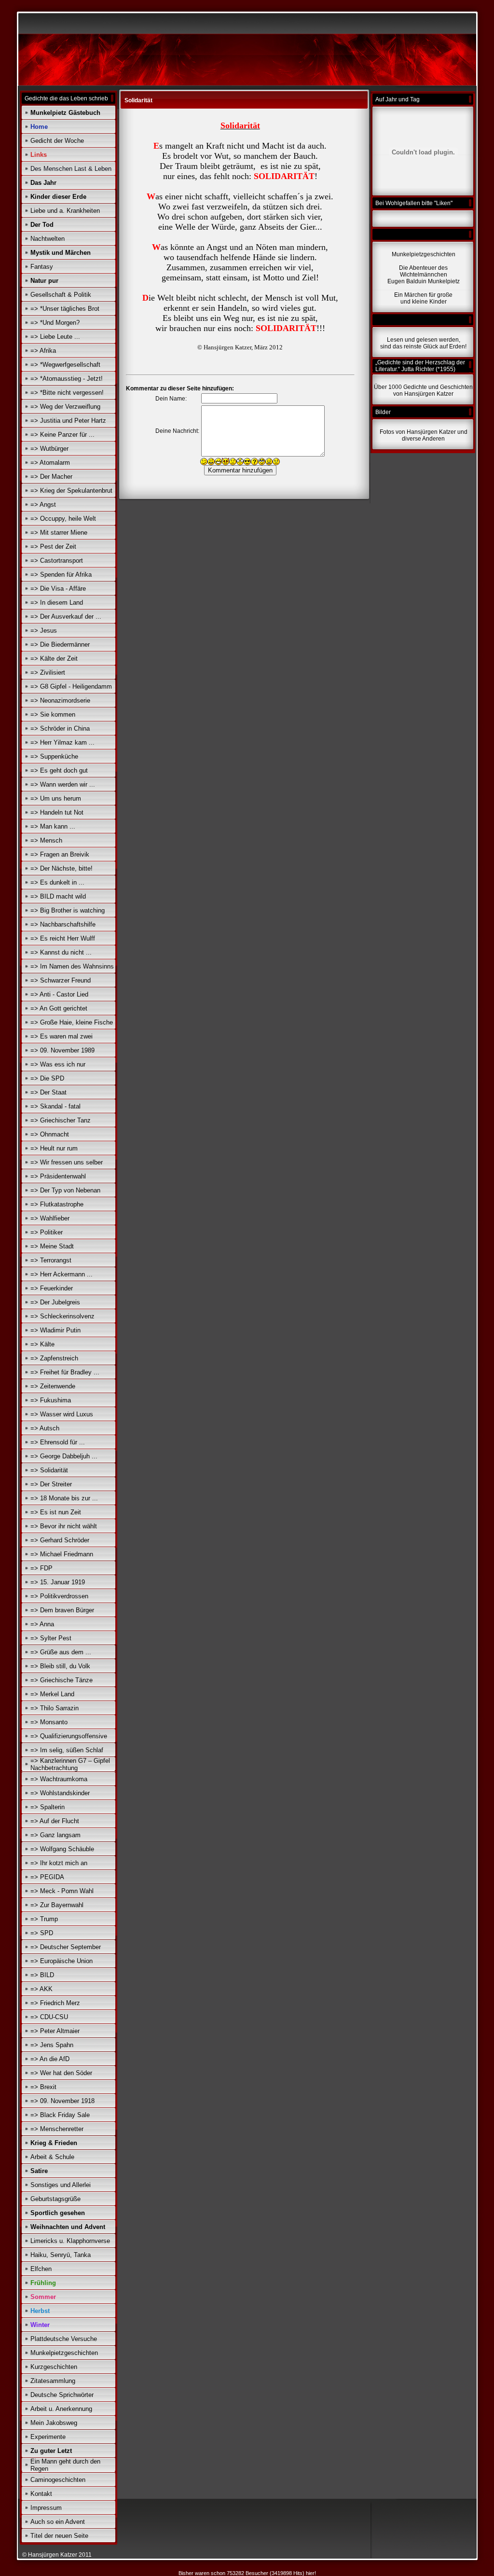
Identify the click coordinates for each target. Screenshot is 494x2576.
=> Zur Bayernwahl (57, 1905)
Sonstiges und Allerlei (61, 2185)
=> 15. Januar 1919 (58, 1582)
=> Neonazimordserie (60, 700)
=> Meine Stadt (52, 1246)
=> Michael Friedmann (62, 1554)
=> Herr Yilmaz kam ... (62, 742)
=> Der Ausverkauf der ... (66, 616)
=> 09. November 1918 (62, 2101)
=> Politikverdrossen (59, 1596)
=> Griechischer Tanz (61, 1120)
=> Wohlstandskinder (60, 1793)
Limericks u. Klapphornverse (70, 2241)
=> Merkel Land (52, 1694)
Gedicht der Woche (57, 141)
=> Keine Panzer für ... (62, 435)
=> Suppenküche (54, 756)
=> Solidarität (49, 1470)
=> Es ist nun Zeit (56, 1512)
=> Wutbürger (49, 449)
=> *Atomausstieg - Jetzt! (67, 379)
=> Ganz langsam (55, 1835)
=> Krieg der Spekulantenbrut (71, 491)
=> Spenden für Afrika (61, 575)
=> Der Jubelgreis (55, 1302)
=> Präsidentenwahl (58, 1176)
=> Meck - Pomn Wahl (62, 1891)
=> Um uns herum (56, 798)
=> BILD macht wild (58, 896)
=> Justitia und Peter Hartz (68, 421)
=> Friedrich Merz (55, 2003)
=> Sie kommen (53, 714)
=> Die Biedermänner (60, 644)
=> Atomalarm (50, 463)
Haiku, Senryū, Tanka (61, 2255)
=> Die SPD (47, 1078)
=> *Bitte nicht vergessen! (67, 393)
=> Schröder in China (60, 728)
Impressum (46, 2508)
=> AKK (41, 1989)
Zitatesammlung (53, 2381)
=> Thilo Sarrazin (55, 1708)
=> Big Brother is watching (68, 910)
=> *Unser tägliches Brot (65, 309)
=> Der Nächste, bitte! (62, 868)
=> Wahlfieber (50, 1218)
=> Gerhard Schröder (60, 1540)
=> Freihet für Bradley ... (65, 1372)
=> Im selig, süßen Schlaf (67, 1750)
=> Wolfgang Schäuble (62, 1849)
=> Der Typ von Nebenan (65, 1190)
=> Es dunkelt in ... (57, 882)
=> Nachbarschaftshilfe (63, 924)
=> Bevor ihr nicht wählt (64, 1526)
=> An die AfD (50, 2059)
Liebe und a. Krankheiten (65, 211)
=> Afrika (43, 351)
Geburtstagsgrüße (55, 2199)
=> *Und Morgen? (55, 323)
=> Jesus (44, 630)
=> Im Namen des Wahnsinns (72, 966)
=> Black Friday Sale (60, 2115)
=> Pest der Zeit (53, 547)
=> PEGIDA (47, 1877)
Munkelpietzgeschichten (64, 2353)
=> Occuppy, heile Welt (63, 519)
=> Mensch (46, 840)
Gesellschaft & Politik (61, 295)
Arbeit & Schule (52, 2157)
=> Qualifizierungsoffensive (69, 1736)
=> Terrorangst (51, 1260)
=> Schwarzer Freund (61, 980)
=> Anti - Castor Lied (59, 994)
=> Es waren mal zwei (62, 1036)
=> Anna (42, 1624)
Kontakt (41, 2494)
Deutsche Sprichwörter (62, 2395)
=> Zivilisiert (48, 672)
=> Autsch (45, 1428)
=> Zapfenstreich (54, 1358)
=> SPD (42, 1933)
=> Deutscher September (66, 1947)
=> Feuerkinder (52, 1288)
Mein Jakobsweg (54, 2423)
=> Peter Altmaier (55, 2031)
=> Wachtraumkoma (59, 1779)
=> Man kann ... (53, 826)
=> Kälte (42, 1344)
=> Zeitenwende (53, 1386)
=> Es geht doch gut (59, 770)
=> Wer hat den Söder (61, 2073)
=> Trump (44, 1919)
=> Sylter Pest (51, 1638)
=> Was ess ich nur (58, 1064)
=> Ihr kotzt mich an (59, 1863)
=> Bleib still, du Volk (60, 1666)
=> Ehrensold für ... (58, 1442)
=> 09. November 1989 (62, 1050)
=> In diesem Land (57, 602)
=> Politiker (47, 1232)
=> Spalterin (48, 1807)
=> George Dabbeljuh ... (64, 1456)
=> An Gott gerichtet (59, 1008)
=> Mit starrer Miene (59, 533)
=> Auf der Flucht (55, 1821)
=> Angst (43, 505)
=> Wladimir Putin (55, 1330)
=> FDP (41, 1568)
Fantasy (42, 267)
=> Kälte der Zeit (54, 658)
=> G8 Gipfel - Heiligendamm (71, 686)
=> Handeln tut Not (57, 812)
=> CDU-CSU (49, 2017)
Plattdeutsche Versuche (64, 2339)
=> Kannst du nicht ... (61, 952)
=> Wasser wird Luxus (62, 1414)
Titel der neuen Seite (59, 2536)
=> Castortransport (57, 561)
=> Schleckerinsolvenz (62, 1316)
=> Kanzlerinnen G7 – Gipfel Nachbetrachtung (70, 1764)
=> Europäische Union (62, 1961)
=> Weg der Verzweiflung (65, 407)
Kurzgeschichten (54, 2367)
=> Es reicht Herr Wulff (63, 938)
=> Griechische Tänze (62, 1680)
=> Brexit (43, 2087)
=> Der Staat (48, 1092)
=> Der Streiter (51, 1484)
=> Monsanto (49, 1722)
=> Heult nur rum (54, 1148)
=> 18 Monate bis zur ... (64, 1498)
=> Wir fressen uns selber (67, 1162)
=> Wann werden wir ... (63, 784)
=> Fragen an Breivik (60, 854)
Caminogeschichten (58, 2480)
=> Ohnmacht (50, 1134)
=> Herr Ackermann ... (62, 1274)
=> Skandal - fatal (55, 1106)
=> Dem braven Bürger (62, 1610)
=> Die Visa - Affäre (58, 589)
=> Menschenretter (57, 2129)
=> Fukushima (51, 1400)
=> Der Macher (51, 477)
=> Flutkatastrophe (57, 1204)
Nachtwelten (48, 239)
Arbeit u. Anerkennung (61, 2409)
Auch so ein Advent (58, 2522)
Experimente (48, 2437)
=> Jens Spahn (52, 2045)
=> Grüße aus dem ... (61, 1652)
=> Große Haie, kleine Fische (72, 1022)
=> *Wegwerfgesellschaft (65, 365)
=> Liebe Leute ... (55, 337)
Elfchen (41, 2269)
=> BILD (42, 1975)
